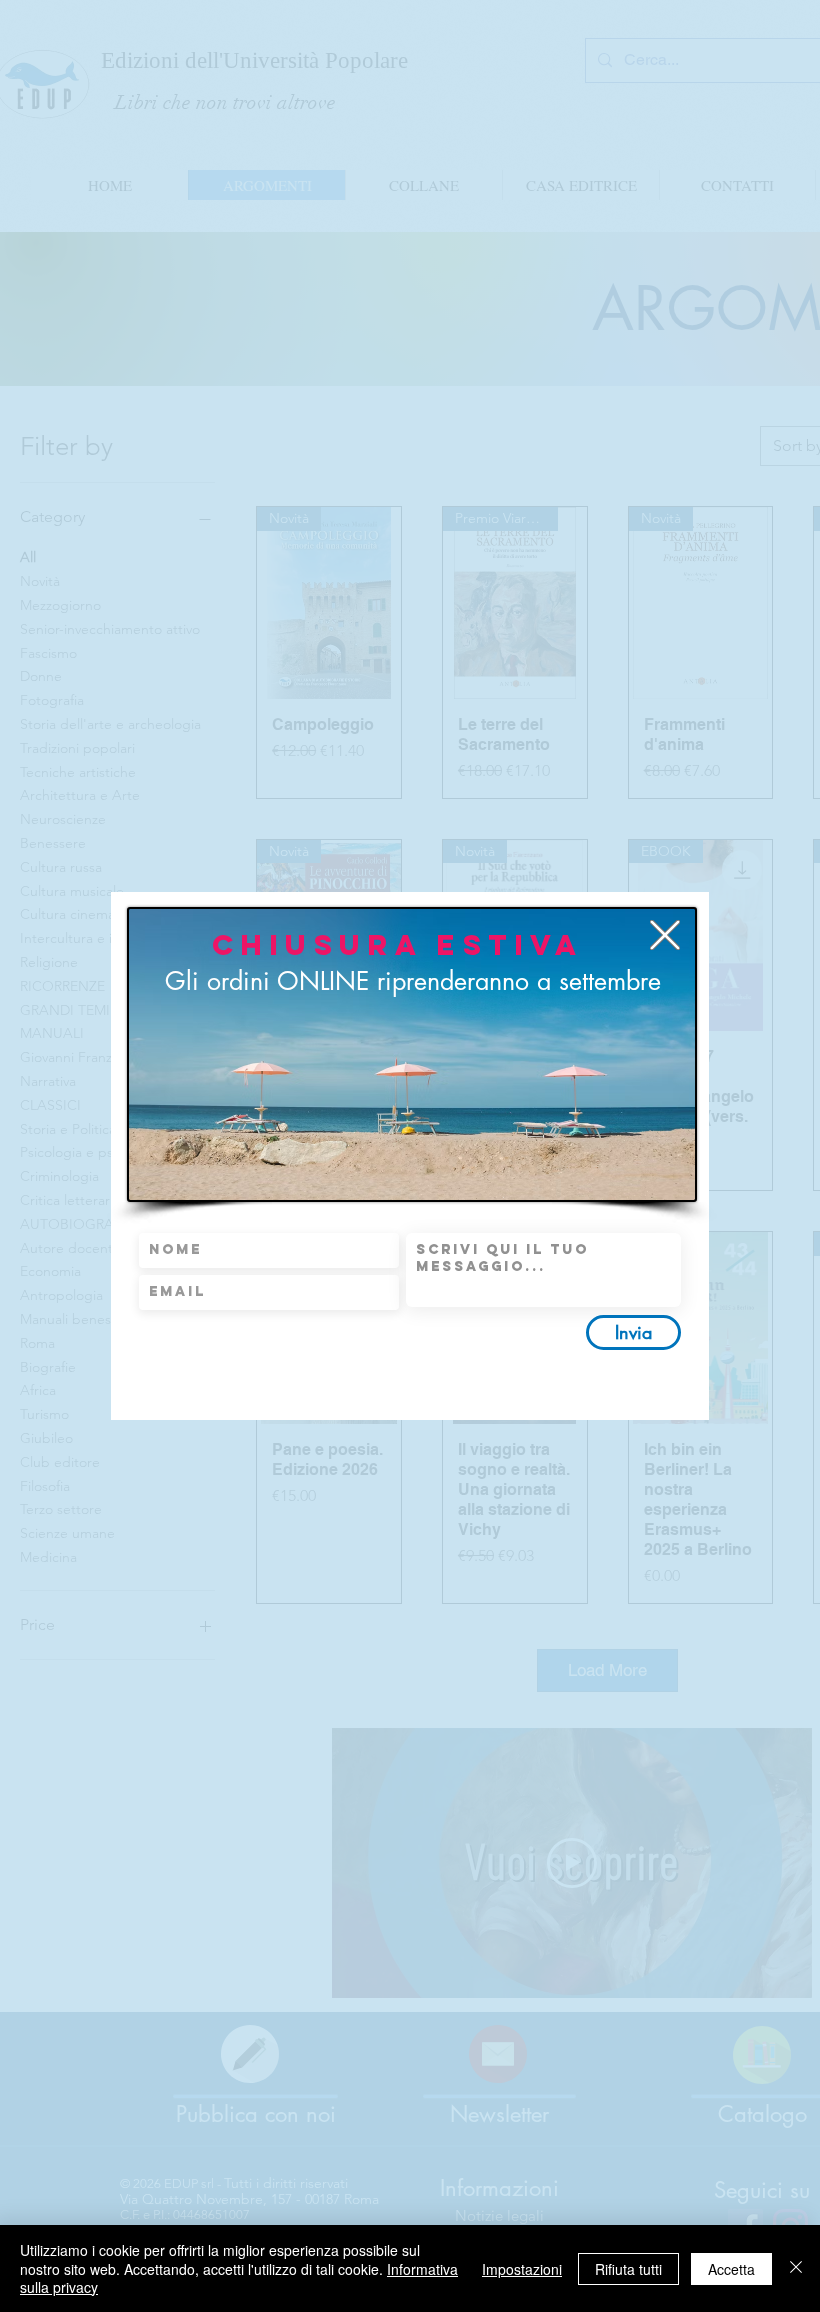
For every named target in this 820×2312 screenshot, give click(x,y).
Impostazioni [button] (522, 2269)
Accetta (731, 2269)
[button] (665, 935)
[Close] (796, 2268)
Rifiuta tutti (628, 2269)
